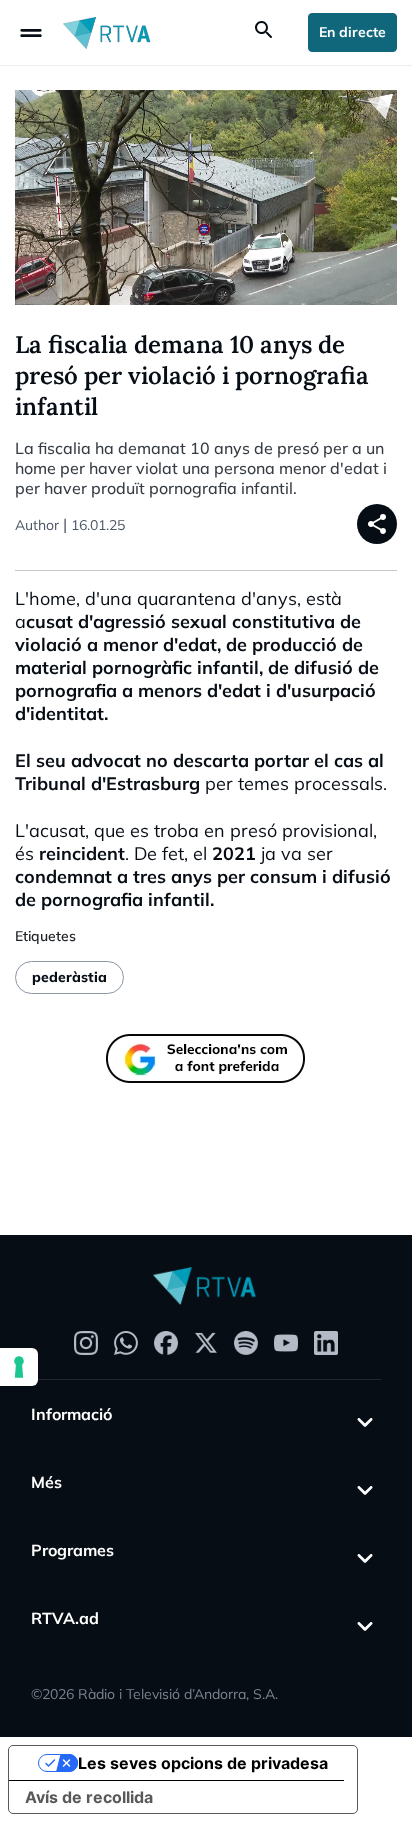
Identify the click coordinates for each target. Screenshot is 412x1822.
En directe (352, 32)
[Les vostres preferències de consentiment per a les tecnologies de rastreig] (19, 1367)
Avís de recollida (89, 1797)
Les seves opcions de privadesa (203, 1763)
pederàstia (69, 977)
